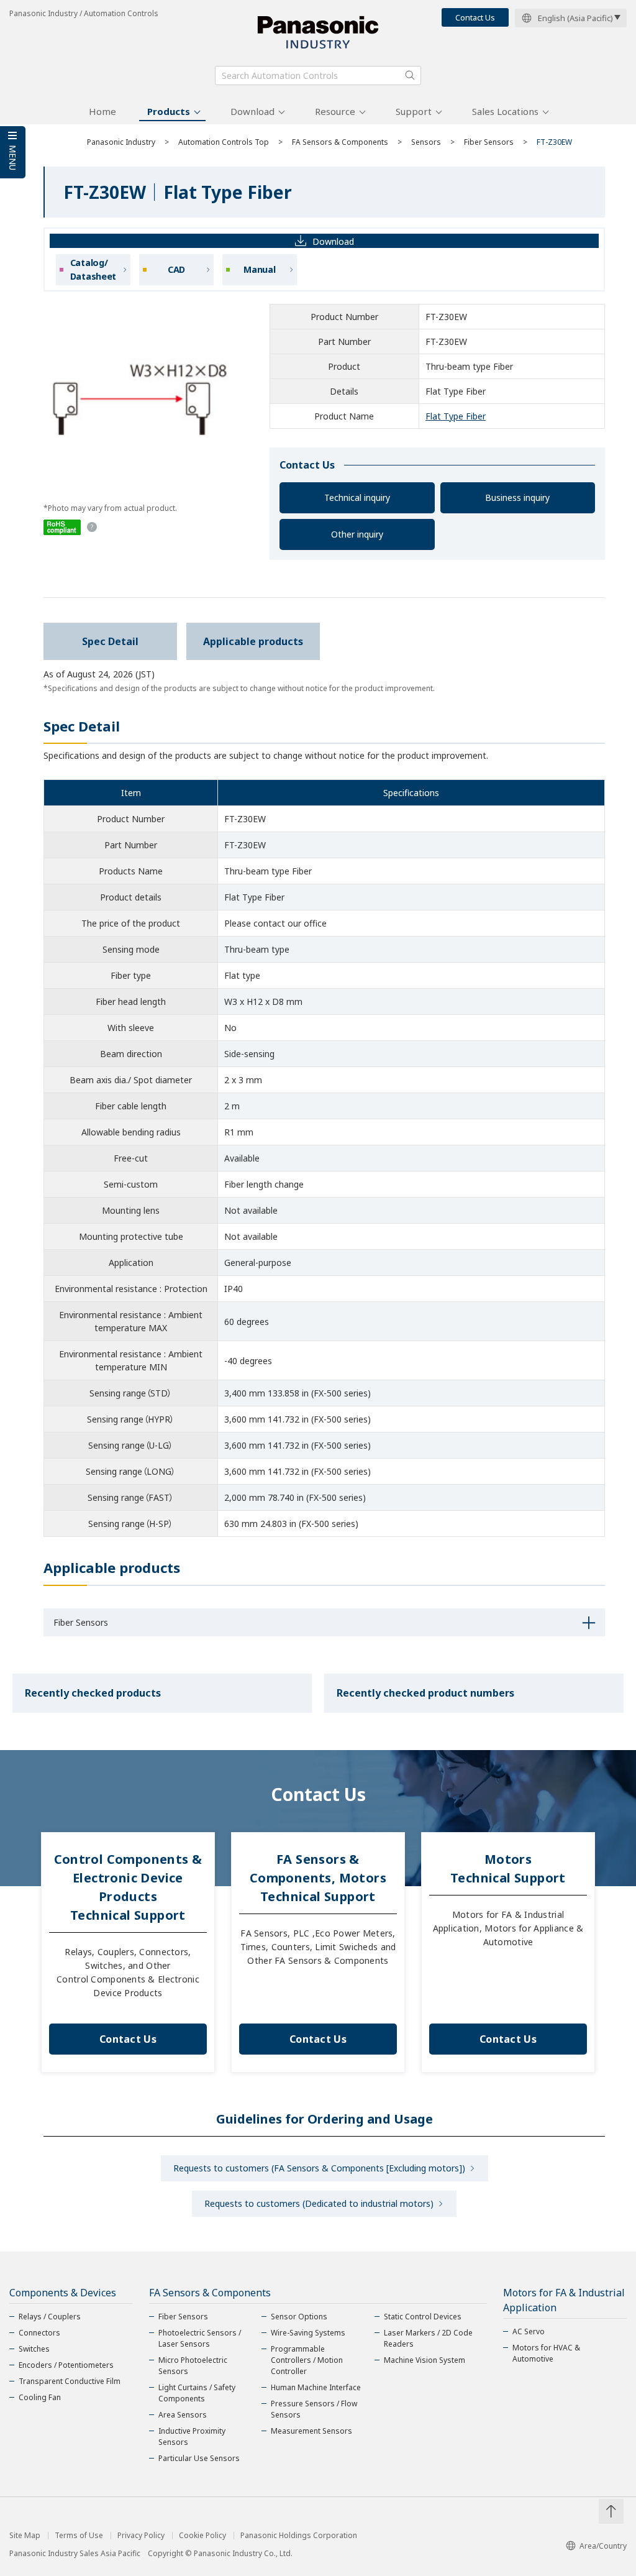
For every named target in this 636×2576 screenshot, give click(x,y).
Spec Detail (110, 641)
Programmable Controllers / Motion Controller (307, 2360)
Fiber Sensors (489, 142)
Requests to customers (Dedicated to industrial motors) (319, 2203)
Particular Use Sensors (199, 2458)
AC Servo (529, 2331)
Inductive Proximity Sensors (192, 2436)
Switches (34, 2349)
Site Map (25, 2536)
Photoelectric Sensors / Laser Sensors (200, 2338)
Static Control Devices (423, 2317)
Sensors (426, 142)
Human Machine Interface (316, 2387)
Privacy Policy (141, 2536)
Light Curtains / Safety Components (197, 2393)
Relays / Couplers (50, 2317)
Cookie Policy (202, 2536)
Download (252, 111)
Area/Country (603, 2546)
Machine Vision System (425, 2360)
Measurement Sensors (311, 2431)
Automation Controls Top (224, 142)
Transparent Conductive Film (70, 2381)
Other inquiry (357, 534)
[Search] (410, 75)
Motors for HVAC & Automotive (546, 2353)
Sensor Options (299, 2317)
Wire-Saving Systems (308, 2333)
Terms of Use (79, 2536)
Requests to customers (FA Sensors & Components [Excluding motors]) (319, 2168)
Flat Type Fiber (456, 416)
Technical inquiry (357, 497)
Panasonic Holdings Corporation (299, 2536)
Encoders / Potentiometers (66, 2365)
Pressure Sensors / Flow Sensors (314, 2409)
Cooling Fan (40, 2397)
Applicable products (253, 641)
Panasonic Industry (121, 142)
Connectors (39, 2333)
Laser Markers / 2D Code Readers (428, 2338)
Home (102, 111)
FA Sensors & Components (340, 142)
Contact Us (475, 17)
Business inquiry (517, 497)
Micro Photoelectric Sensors (193, 2366)
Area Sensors (183, 2415)
